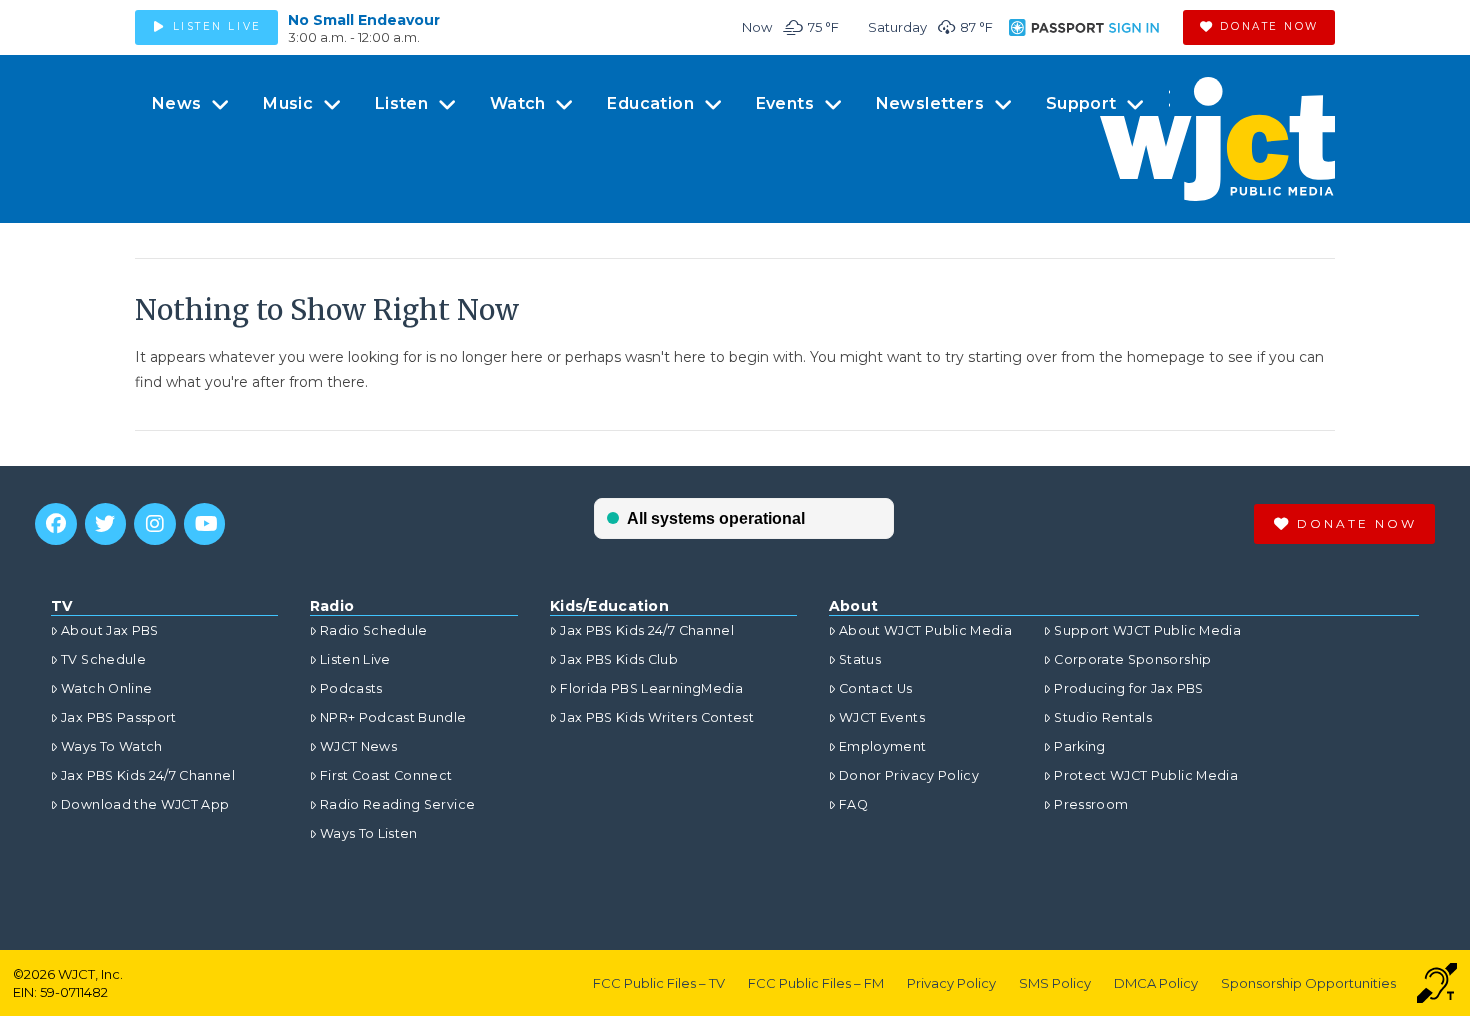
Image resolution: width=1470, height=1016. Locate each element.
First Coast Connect (386, 775)
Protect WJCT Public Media (1146, 775)
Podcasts (351, 688)
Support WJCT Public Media (1147, 630)
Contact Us (876, 688)
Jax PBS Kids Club (619, 659)
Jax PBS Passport (119, 717)
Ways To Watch (112, 746)
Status (860, 659)
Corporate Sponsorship (1132, 659)
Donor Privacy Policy (909, 775)
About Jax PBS (110, 630)
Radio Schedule (374, 630)
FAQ (853, 804)
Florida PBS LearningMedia (651, 688)
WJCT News (358, 746)
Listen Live (355, 659)
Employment (883, 746)
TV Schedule (103, 659)
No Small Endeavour (364, 20)
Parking (1079, 746)
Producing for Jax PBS (1128, 688)
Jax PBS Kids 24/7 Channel (148, 775)
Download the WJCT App (145, 804)
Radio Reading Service (397, 804)
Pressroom (1091, 804)
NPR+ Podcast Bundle (393, 717)
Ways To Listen (369, 833)
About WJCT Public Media (925, 630)
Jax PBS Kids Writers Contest (657, 717)
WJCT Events (882, 717)
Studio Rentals (1103, 717)
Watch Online (106, 688)
